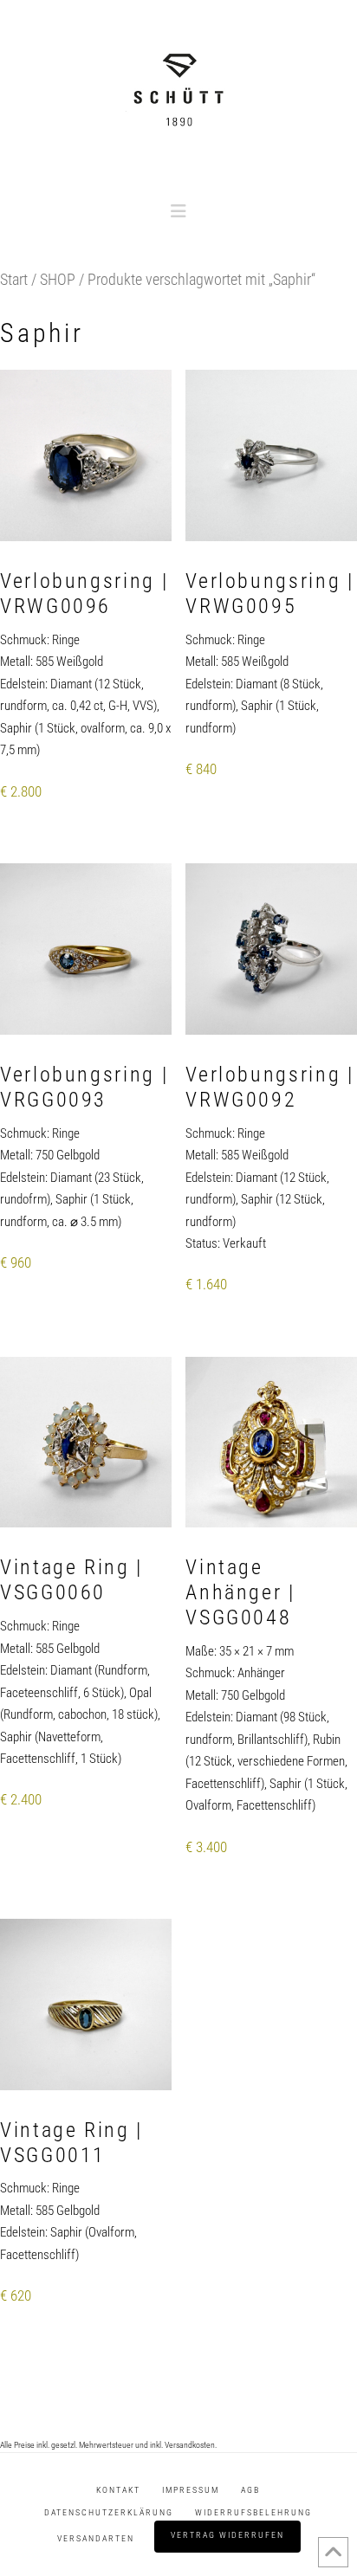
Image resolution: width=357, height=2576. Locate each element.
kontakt (118, 2490)
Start (14, 279)
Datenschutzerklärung (109, 2512)
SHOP (58, 279)
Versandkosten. (191, 2445)
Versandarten (96, 2538)
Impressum (191, 2490)
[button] (178, 211)
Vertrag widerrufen (227, 2535)
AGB (250, 2490)
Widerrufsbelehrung (253, 2512)
